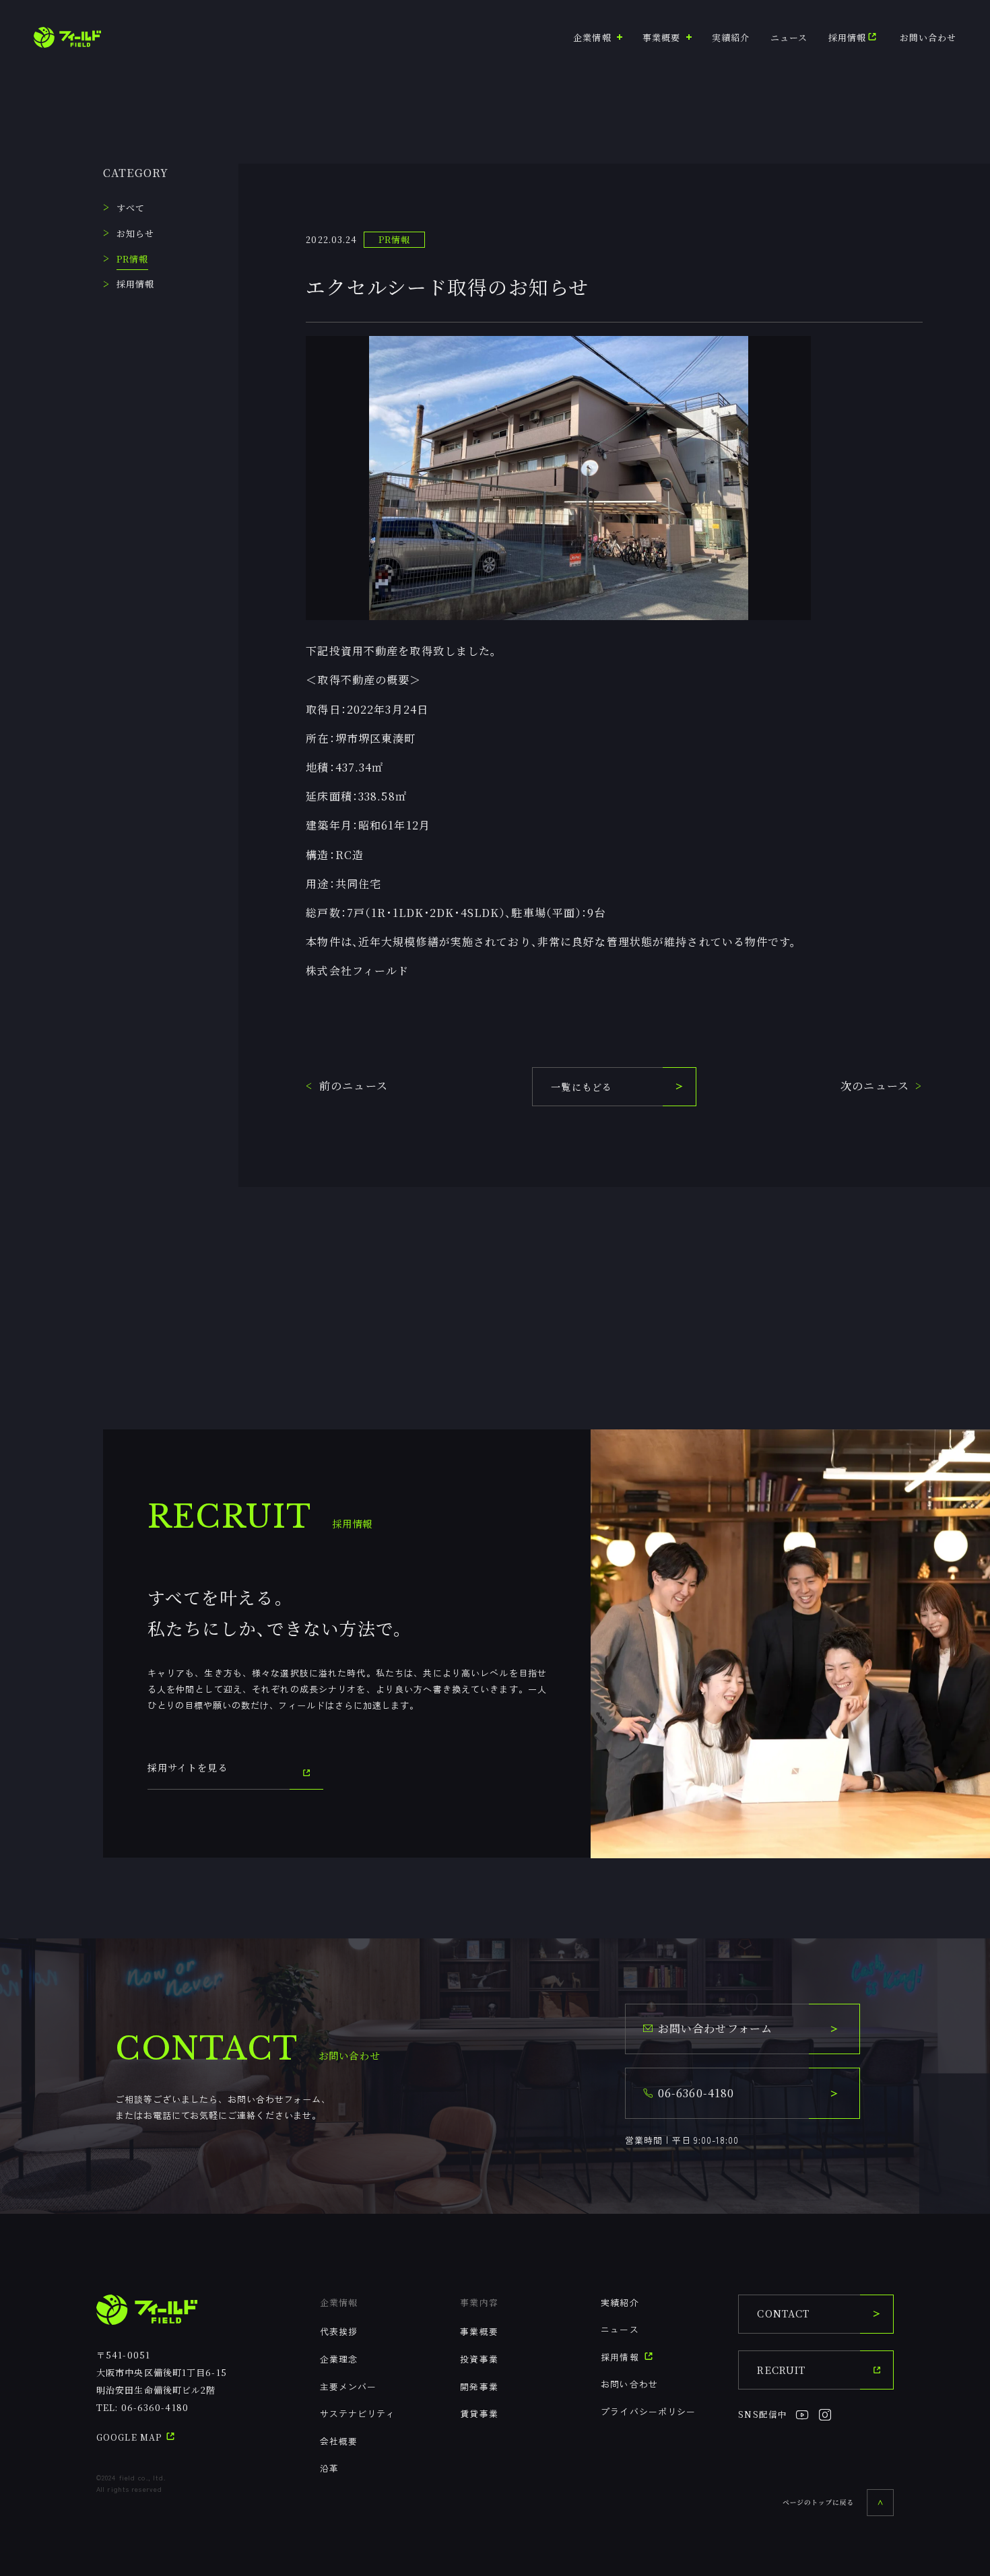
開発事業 (479, 2386)
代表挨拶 (339, 2331)
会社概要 (339, 2441)
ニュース (789, 37)
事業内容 (479, 2302)
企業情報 (339, 2302)
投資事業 (479, 2359)
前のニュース (354, 1086)
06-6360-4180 (155, 2407)
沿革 (329, 2468)
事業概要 (479, 2331)
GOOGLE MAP (130, 2437)
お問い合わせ (928, 37)
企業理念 (339, 2359)
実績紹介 (731, 37)
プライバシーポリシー (648, 2411)
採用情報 (847, 37)
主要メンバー (349, 2386)
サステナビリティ (358, 2413)
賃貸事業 (479, 2413)
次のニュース (875, 1086)
